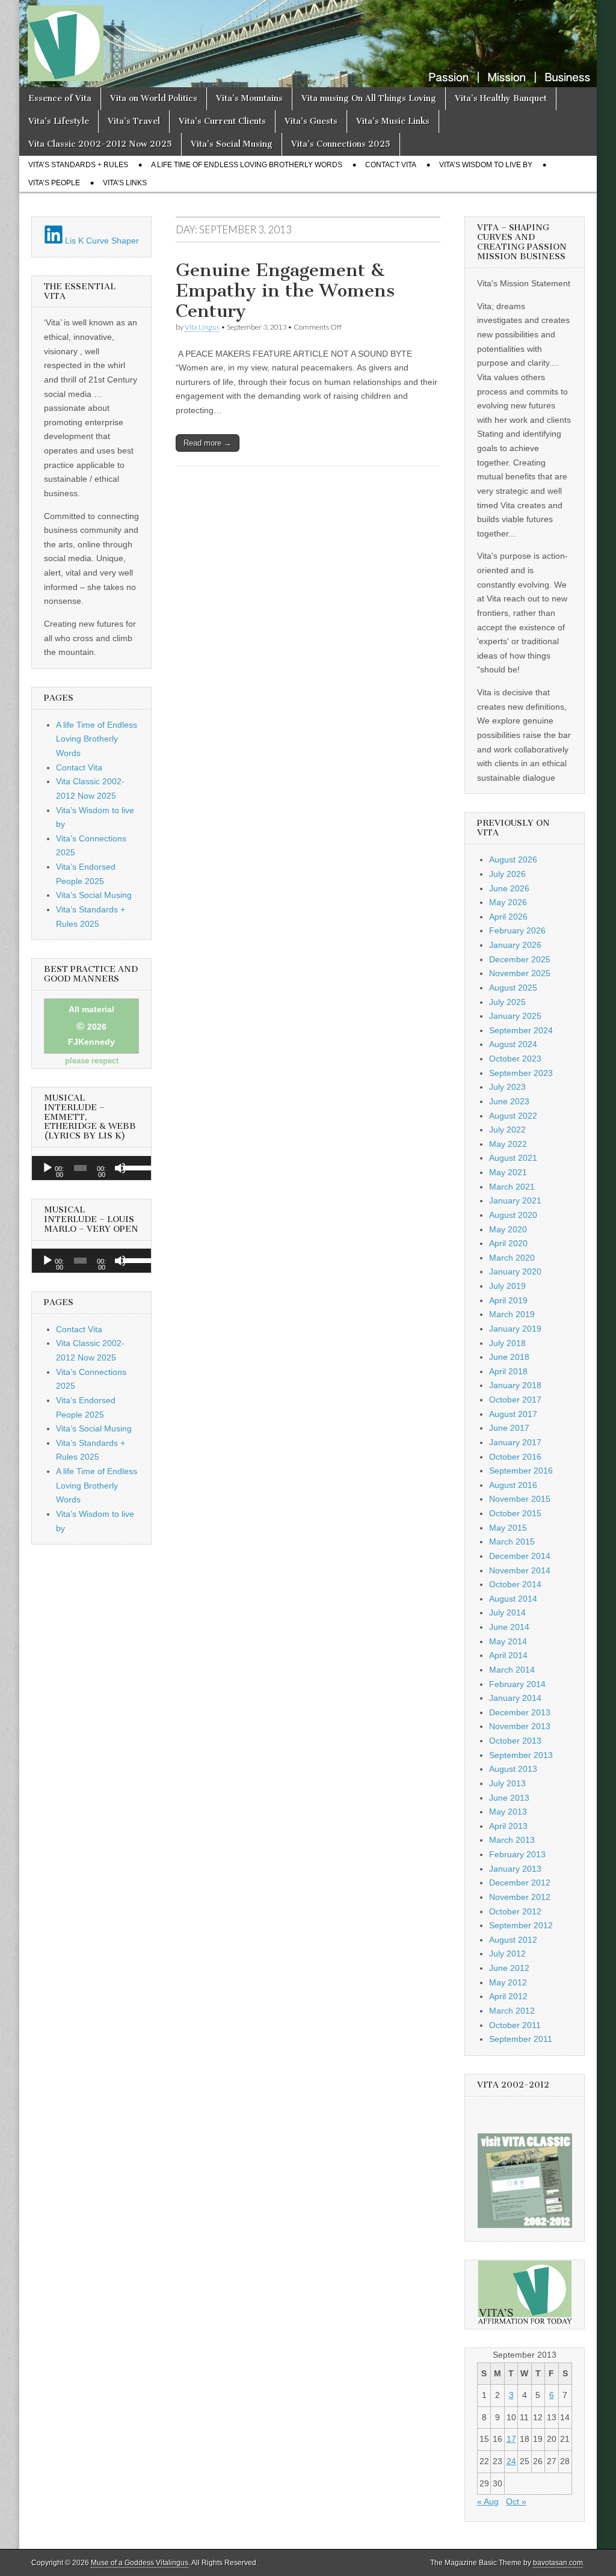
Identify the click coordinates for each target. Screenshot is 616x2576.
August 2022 (513, 1116)
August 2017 (513, 1414)
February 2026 (517, 930)
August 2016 (513, 1485)
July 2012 (507, 1954)
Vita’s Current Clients (222, 121)
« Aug (488, 2501)
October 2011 (515, 2025)
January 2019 (515, 1329)
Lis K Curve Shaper (101, 241)
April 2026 (508, 917)
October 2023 (515, 1059)
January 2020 (515, 1271)
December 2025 (520, 959)
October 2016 (515, 1457)
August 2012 (513, 1940)
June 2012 (509, 1968)
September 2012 (521, 1925)
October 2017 (515, 1400)
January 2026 (515, 945)
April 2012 (508, 1996)
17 (511, 2439)
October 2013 (515, 1741)
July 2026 (507, 874)
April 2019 (508, 1300)
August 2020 (513, 1215)
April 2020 (508, 1243)
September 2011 (521, 2039)
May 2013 (508, 1812)
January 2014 (515, 1698)
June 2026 (509, 888)
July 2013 (507, 1783)
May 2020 (508, 1229)
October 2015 (515, 1513)
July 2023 (507, 1087)
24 (511, 2461)
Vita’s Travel (134, 121)
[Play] (48, 1168)
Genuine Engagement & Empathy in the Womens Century (285, 290)
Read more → (208, 443)
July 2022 (507, 1130)
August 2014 (513, 1599)
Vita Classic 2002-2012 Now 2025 (100, 144)
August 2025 (513, 988)
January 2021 (515, 1200)
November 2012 (520, 1897)
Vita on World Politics (154, 98)
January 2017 (515, 1442)
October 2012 (515, 1911)
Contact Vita (391, 165)
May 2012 (508, 1982)
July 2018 (507, 1343)
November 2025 (520, 973)
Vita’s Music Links (393, 121)
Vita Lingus (202, 327)
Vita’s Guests (311, 121)
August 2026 (513, 859)
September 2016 (521, 1471)
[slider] (134, 1167)
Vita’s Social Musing (232, 144)
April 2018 (508, 1371)
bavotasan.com (558, 2563)
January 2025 (515, 1016)
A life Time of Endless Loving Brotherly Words (247, 165)
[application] (91, 1168)
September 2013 (521, 1755)
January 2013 (515, 1869)
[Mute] (120, 1168)
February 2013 (517, 1854)
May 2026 (508, 902)
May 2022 (508, 1144)
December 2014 (520, 1556)
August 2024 (513, 1044)
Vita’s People (54, 183)
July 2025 (507, 1002)
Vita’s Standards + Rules (78, 165)
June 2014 (509, 1627)
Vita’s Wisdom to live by (486, 165)
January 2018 (515, 1385)
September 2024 (521, 1030)
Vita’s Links (125, 183)
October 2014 (515, 1584)
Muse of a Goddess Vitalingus (140, 2563)
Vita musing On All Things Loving (369, 98)
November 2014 (520, 1570)
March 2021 (512, 1187)
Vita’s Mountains (249, 98)
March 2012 (512, 2011)
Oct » (516, 2501)
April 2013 (508, 1826)
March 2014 (512, 1670)
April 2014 (508, 1655)
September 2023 (521, 1073)
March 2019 (512, 1314)
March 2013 (512, 1840)
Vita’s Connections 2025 (341, 144)
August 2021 (513, 1158)
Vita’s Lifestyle (59, 121)
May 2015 (508, 1528)
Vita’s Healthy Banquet (501, 98)
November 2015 (520, 1499)
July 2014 (507, 1612)
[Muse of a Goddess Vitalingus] (308, 44)
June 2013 (509, 1798)
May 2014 (508, 1641)
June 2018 (509, 1357)
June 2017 (509, 1428)
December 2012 (520, 1883)
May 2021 (508, 1172)
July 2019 (507, 1286)
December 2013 (520, 1712)
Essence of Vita (60, 98)
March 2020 (512, 1258)
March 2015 (512, 1542)
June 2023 (509, 1101)
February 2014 (517, 1684)
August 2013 (513, 1769)
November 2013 (520, 1726)
